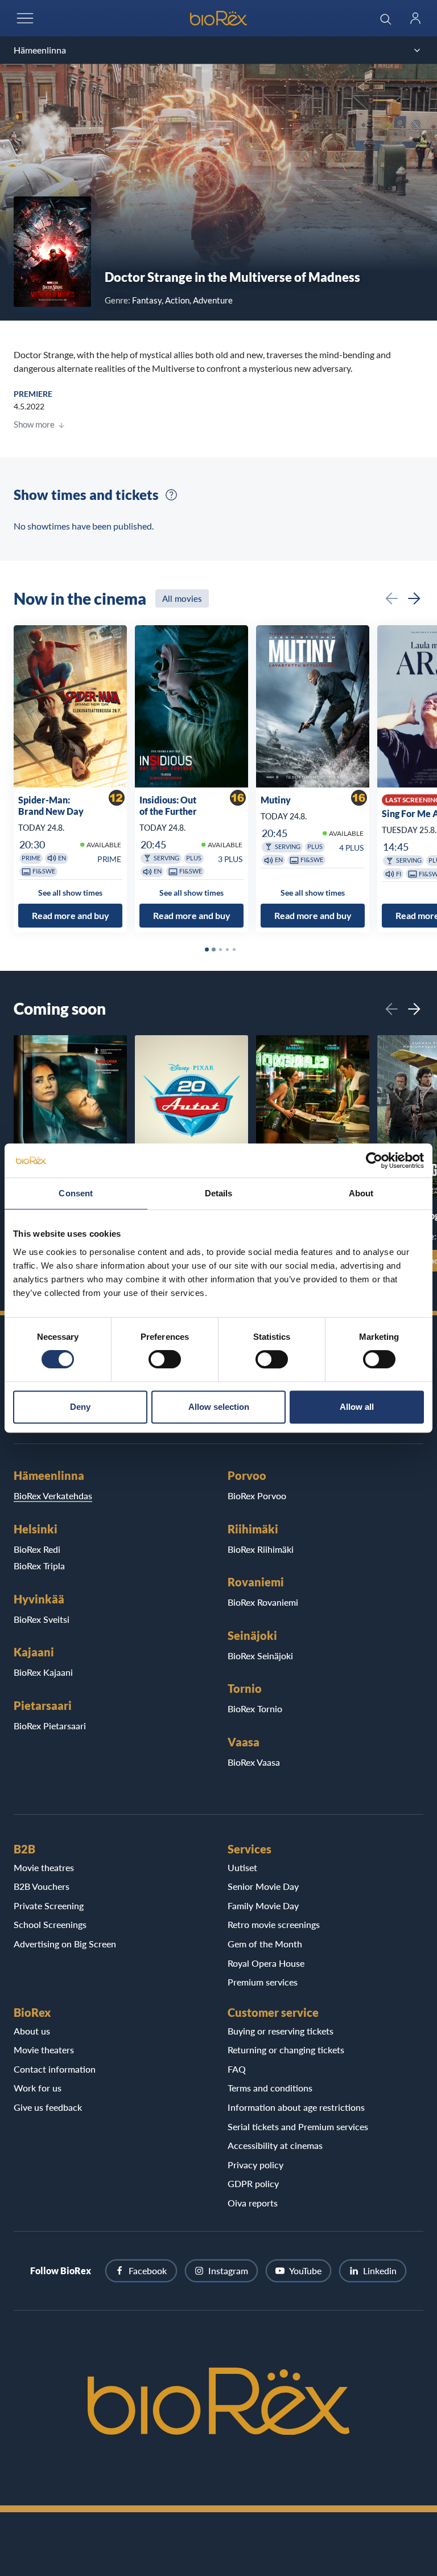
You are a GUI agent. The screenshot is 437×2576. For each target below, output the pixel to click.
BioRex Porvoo (257, 1496)
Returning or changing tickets (286, 2050)
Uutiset (242, 1867)
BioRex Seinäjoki (260, 1656)
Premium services (263, 1982)
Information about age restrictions (296, 2107)
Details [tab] (219, 1193)
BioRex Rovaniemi (263, 1602)
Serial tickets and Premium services (298, 2126)
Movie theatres (44, 1867)
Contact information (55, 2069)
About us (32, 2031)
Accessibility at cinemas (275, 2145)
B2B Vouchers (42, 1886)
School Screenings (50, 1924)
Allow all (357, 1407)
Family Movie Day (263, 1906)
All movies (182, 598)
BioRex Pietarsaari (50, 1726)
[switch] (165, 1359)
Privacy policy (255, 2165)
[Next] (414, 598)
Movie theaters (44, 2050)
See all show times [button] (70, 893)
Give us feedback (48, 2107)
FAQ (237, 2069)
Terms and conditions (270, 2088)
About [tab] (361, 1193)
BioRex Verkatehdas (53, 1496)
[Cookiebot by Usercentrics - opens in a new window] (374, 1160)
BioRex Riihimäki (261, 1549)
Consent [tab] (76, 1193)
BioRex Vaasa (254, 1762)
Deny (80, 1407)
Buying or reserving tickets (281, 2031)
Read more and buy (71, 915)
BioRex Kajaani (43, 1672)
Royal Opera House (266, 1963)
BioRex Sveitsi (42, 1619)
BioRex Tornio (255, 1709)
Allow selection (219, 1407)
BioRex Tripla (39, 1566)
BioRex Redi (37, 1549)
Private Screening (49, 1906)
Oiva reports (253, 2203)
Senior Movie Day (263, 1886)
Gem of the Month (265, 1944)
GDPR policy (253, 2183)
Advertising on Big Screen (65, 1944)
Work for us (38, 2088)
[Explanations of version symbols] (171, 495)
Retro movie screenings (274, 1924)
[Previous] (391, 598)
